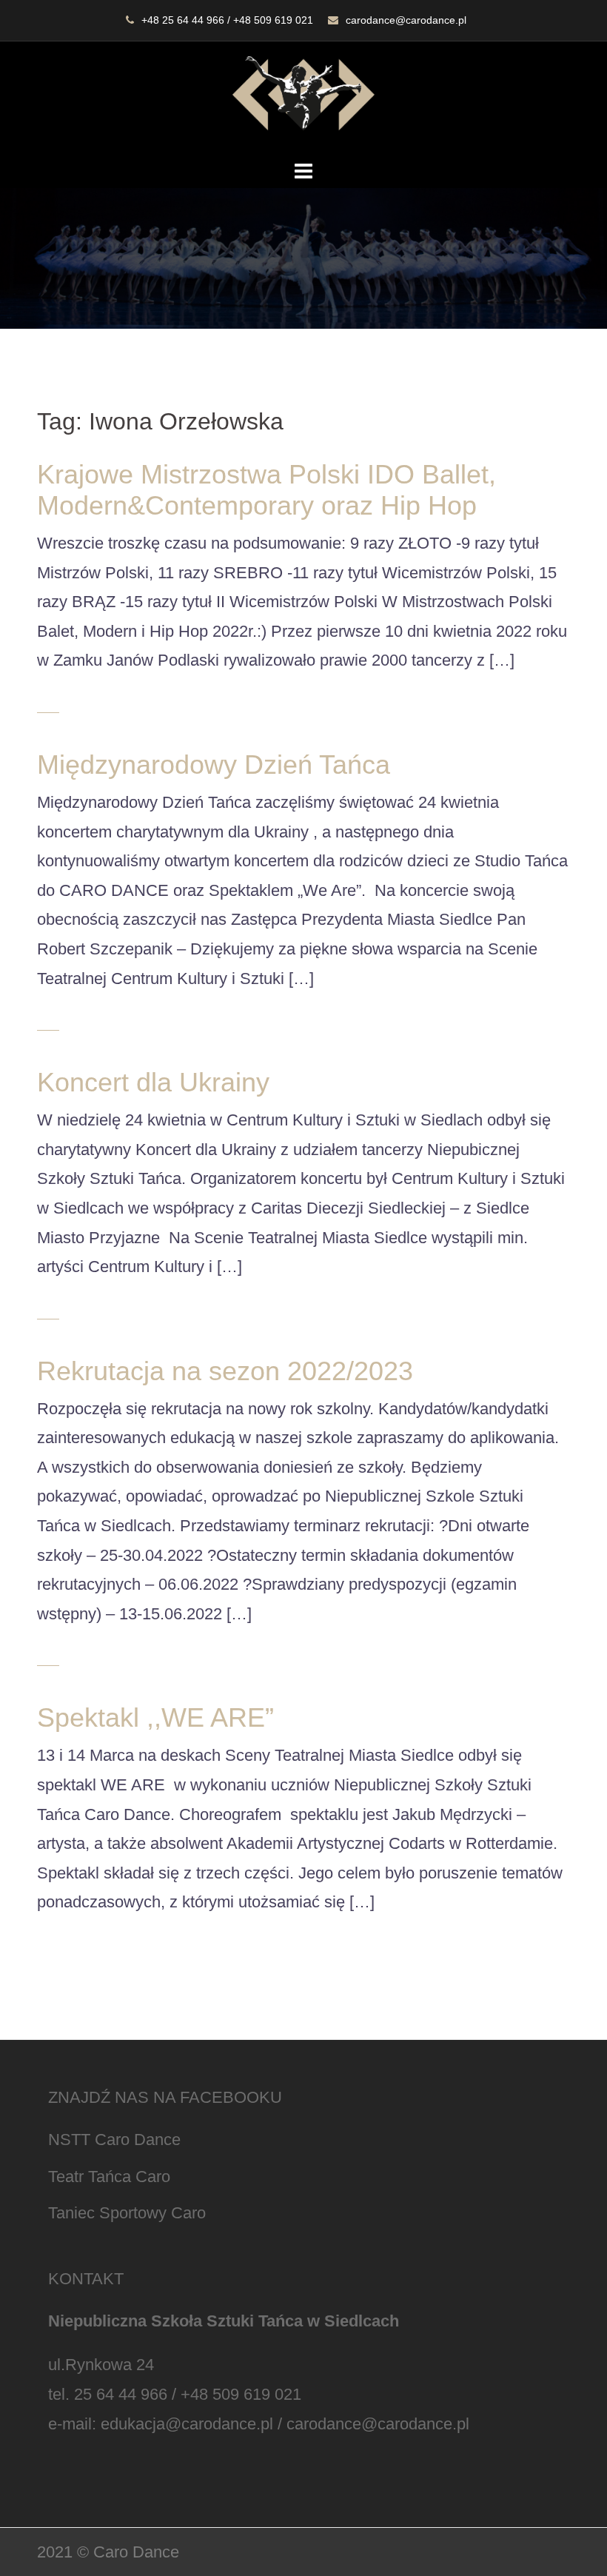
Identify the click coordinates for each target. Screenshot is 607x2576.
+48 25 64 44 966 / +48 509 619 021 (227, 20)
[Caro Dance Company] (303, 98)
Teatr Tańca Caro (109, 2177)
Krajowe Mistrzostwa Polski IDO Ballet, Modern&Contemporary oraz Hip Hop (266, 490)
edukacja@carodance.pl (187, 2424)
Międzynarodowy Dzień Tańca (214, 765)
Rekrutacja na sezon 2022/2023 (225, 1371)
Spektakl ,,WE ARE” (155, 1717)
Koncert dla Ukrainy (153, 1082)
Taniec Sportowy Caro (127, 2213)
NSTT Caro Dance (114, 2140)
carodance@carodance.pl (406, 20)
